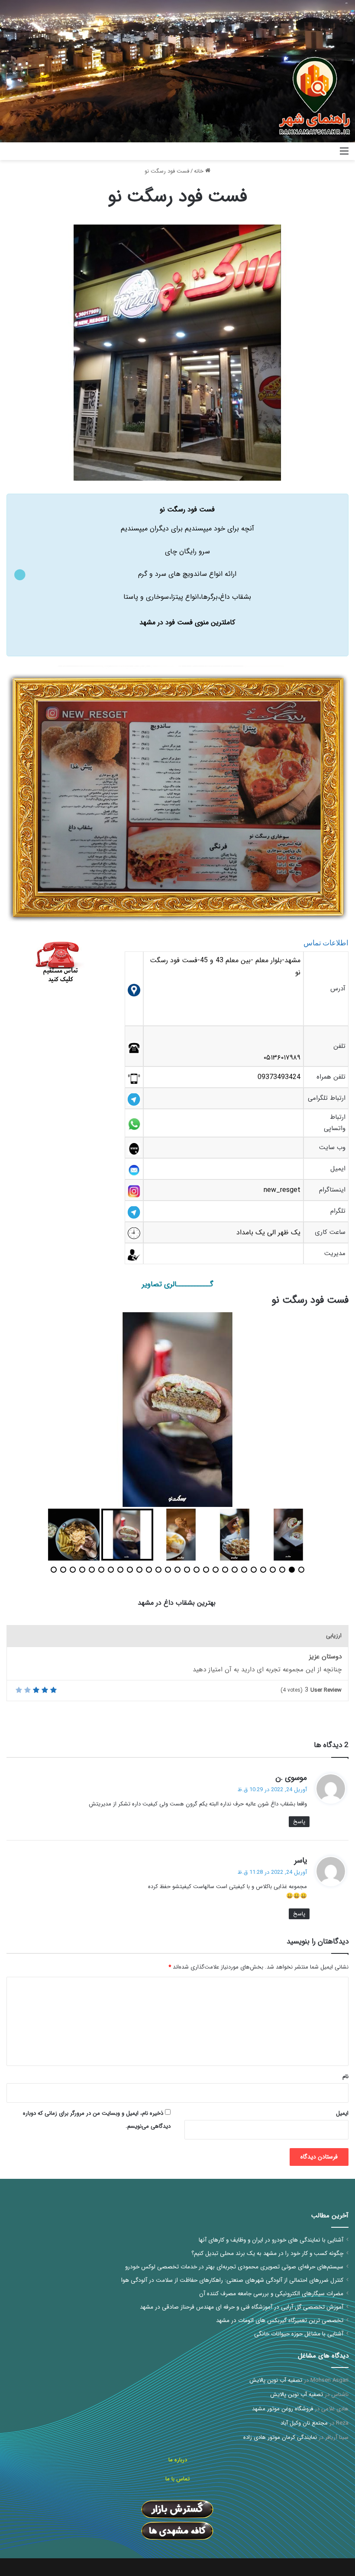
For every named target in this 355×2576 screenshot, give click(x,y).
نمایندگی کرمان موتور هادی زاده (280, 2437)
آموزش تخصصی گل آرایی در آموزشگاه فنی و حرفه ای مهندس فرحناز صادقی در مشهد (242, 2307)
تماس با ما (177, 2479)
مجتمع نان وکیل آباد (304, 2423)
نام (345, 2077)
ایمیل (342, 2113)
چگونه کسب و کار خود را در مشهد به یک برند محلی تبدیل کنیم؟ (267, 2253)
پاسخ (299, 1822)
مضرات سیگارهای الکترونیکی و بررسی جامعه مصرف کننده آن (271, 2294)
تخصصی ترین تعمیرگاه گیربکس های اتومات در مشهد (280, 2321)
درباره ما (178, 2460)
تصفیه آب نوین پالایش (276, 2380)
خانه (200, 171)
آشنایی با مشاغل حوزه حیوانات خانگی (299, 2334)
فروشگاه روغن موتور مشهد (282, 2409)
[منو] (344, 155)
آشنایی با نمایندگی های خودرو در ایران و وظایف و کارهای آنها (271, 2240)
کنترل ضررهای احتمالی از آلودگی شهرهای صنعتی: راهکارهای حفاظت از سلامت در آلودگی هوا (232, 2280)
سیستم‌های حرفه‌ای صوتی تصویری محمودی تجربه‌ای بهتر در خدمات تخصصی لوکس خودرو (234, 2267)
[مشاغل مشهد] (309, 151)
